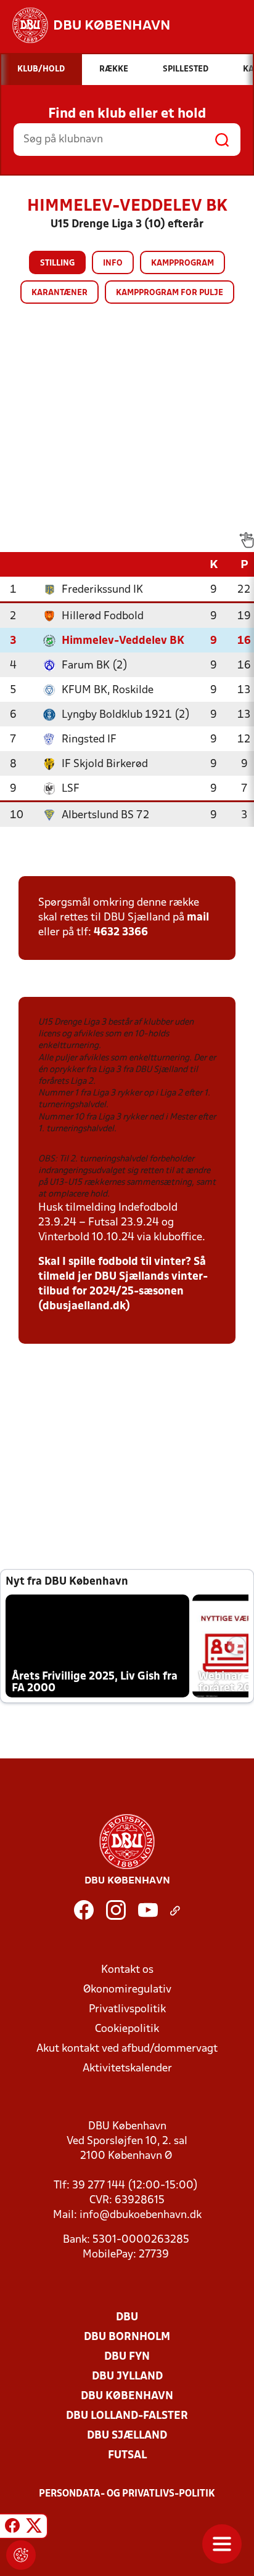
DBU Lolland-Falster (127, 2416)
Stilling (57, 263)
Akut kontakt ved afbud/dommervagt (127, 2049)
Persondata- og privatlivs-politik (127, 2494)
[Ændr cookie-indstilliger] (21, 2555)
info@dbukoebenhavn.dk (141, 2215)
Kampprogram (182, 263)
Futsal (127, 2456)
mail (198, 918)
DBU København (127, 2396)
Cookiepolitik (127, 2029)
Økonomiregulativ (127, 1990)
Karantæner (59, 293)
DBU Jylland (127, 2377)
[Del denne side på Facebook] (12, 2528)
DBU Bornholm (127, 2337)
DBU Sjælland (127, 2436)
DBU (127, 2318)
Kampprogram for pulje (170, 293)
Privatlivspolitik (127, 2009)
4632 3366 (121, 932)
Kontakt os (127, 1970)
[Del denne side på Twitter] (34, 2528)
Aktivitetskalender (127, 2069)
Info (113, 263)
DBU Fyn (127, 2357)
